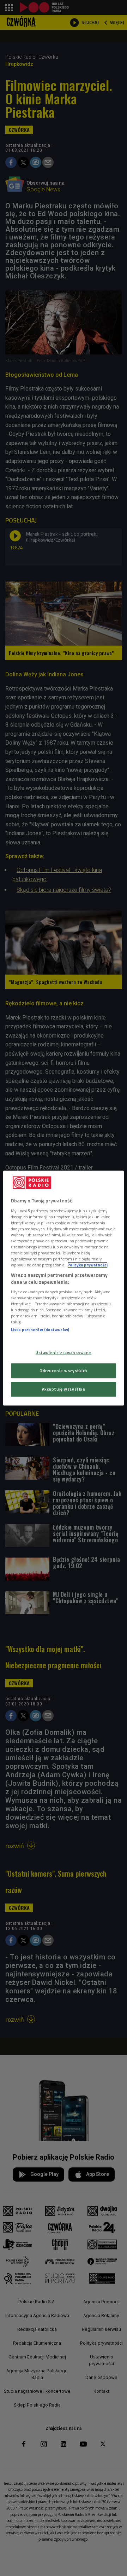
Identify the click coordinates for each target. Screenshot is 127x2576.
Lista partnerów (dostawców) (40, 1330)
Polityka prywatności (87, 1265)
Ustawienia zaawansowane (64, 1353)
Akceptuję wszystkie (64, 1389)
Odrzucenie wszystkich (64, 1371)
